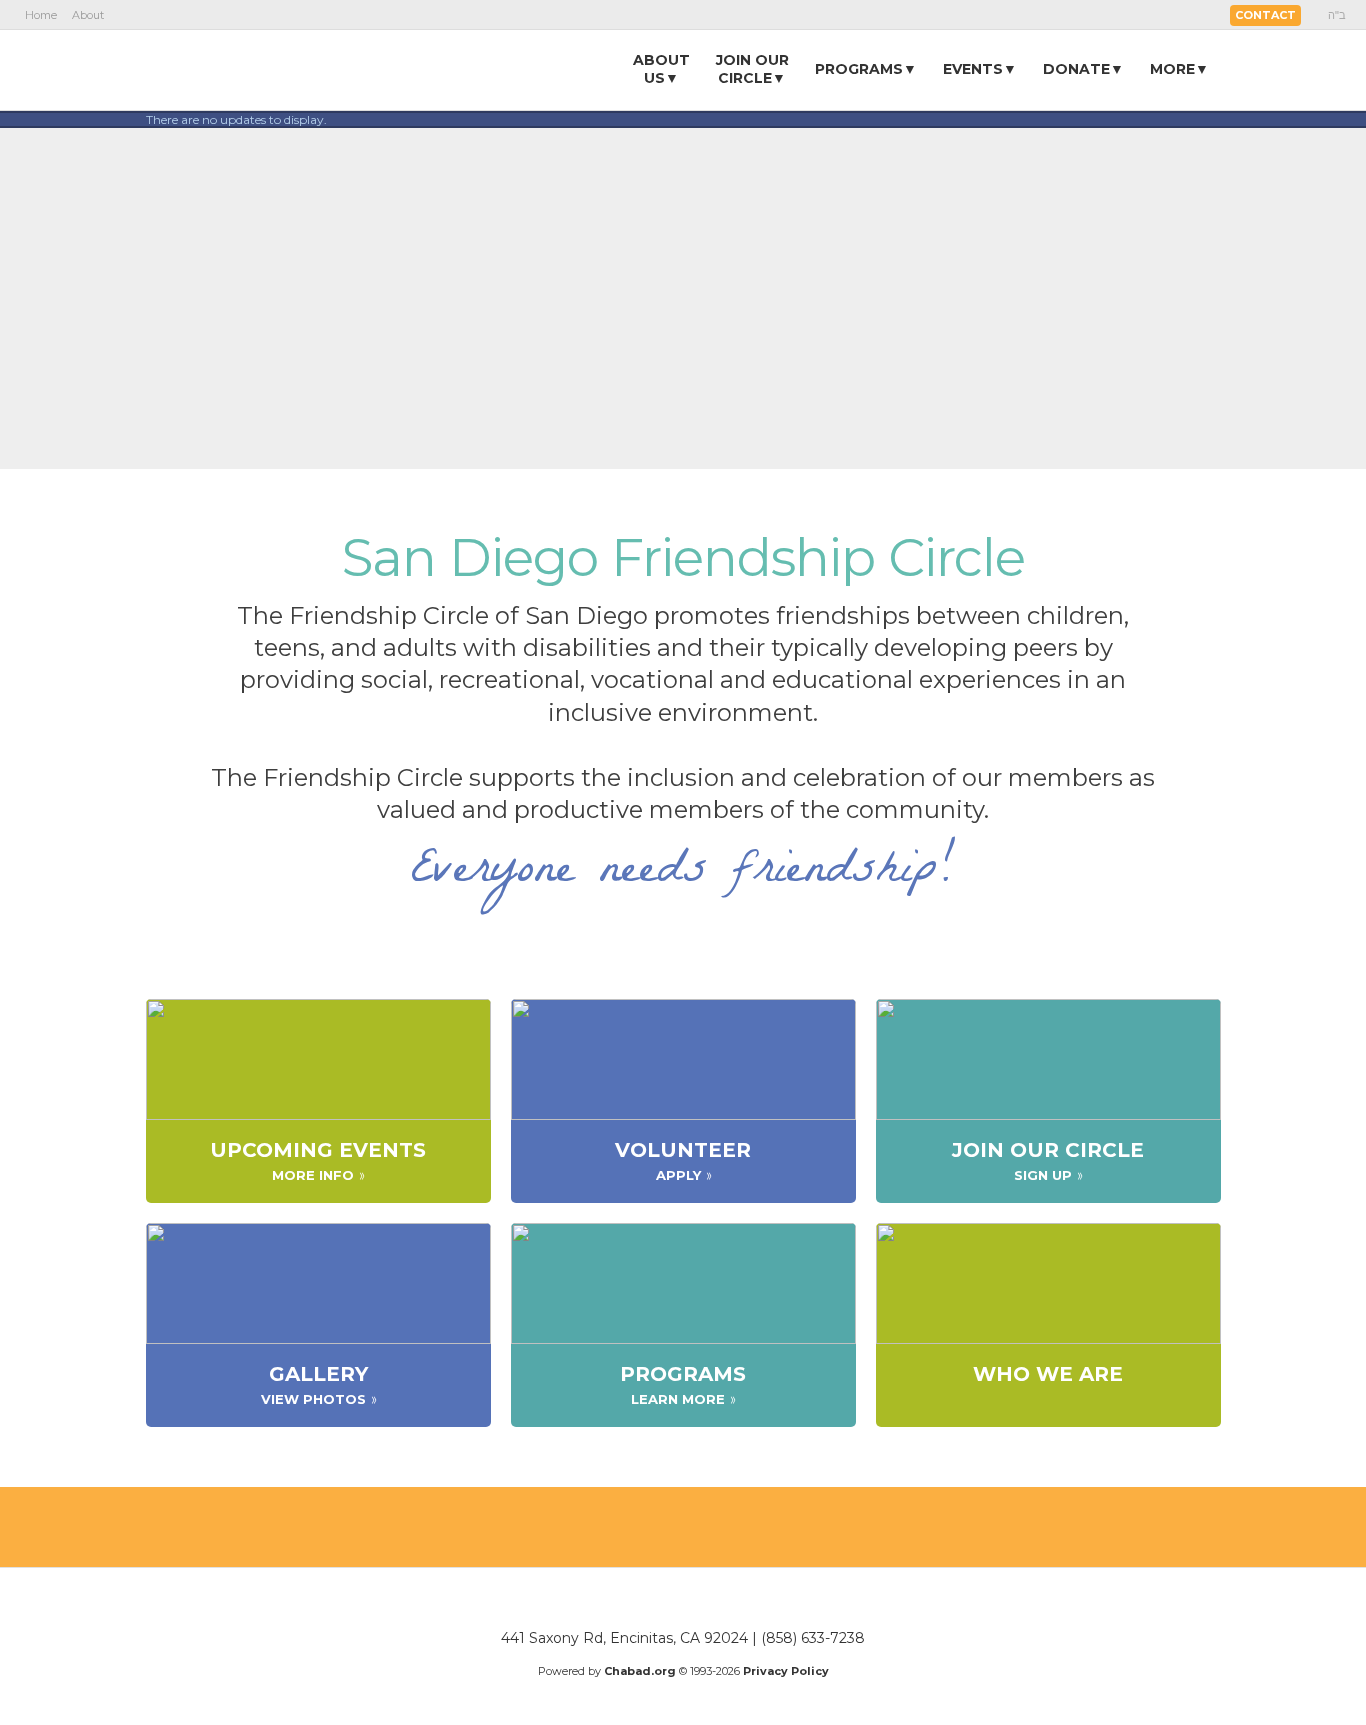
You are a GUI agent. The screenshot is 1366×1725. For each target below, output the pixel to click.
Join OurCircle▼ (752, 68)
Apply (678, 1175)
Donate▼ (1083, 69)
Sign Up (1043, 1175)
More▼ (1179, 69)
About (88, 15)
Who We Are (1048, 1372)
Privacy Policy (786, 1671)
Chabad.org (640, 1671)
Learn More (678, 1399)
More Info (313, 1175)
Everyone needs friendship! (683, 874)
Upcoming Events (318, 1148)
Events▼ (980, 69)
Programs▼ (866, 69)
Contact (1265, 15)
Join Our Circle (1048, 1148)
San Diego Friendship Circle (683, 557)
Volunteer (683, 1148)
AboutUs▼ (661, 68)
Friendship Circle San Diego (268, 69)
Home (41, 15)
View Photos (313, 1399)
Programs (683, 1372)
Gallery (318, 1372)
